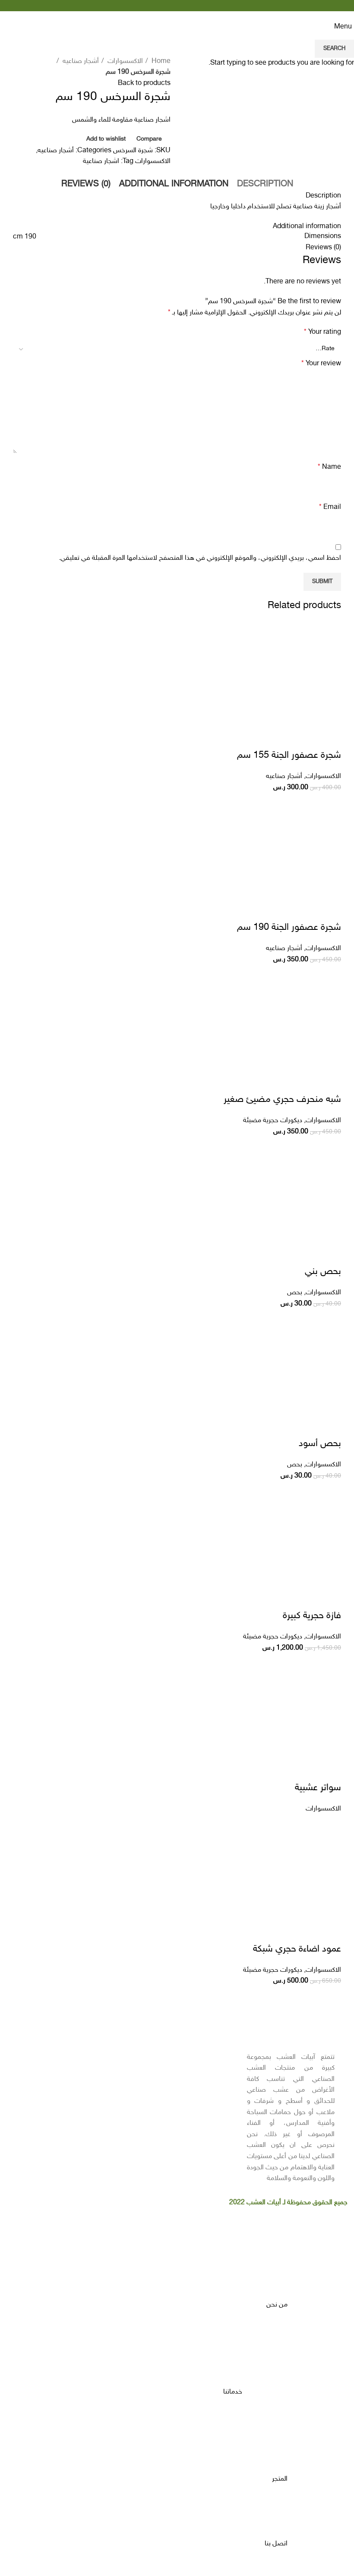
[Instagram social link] (182, 6)
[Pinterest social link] (172, 6)
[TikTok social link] (152, 6)
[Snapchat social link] (162, 6)
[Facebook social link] (202, 6)
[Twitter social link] (192, 6)
